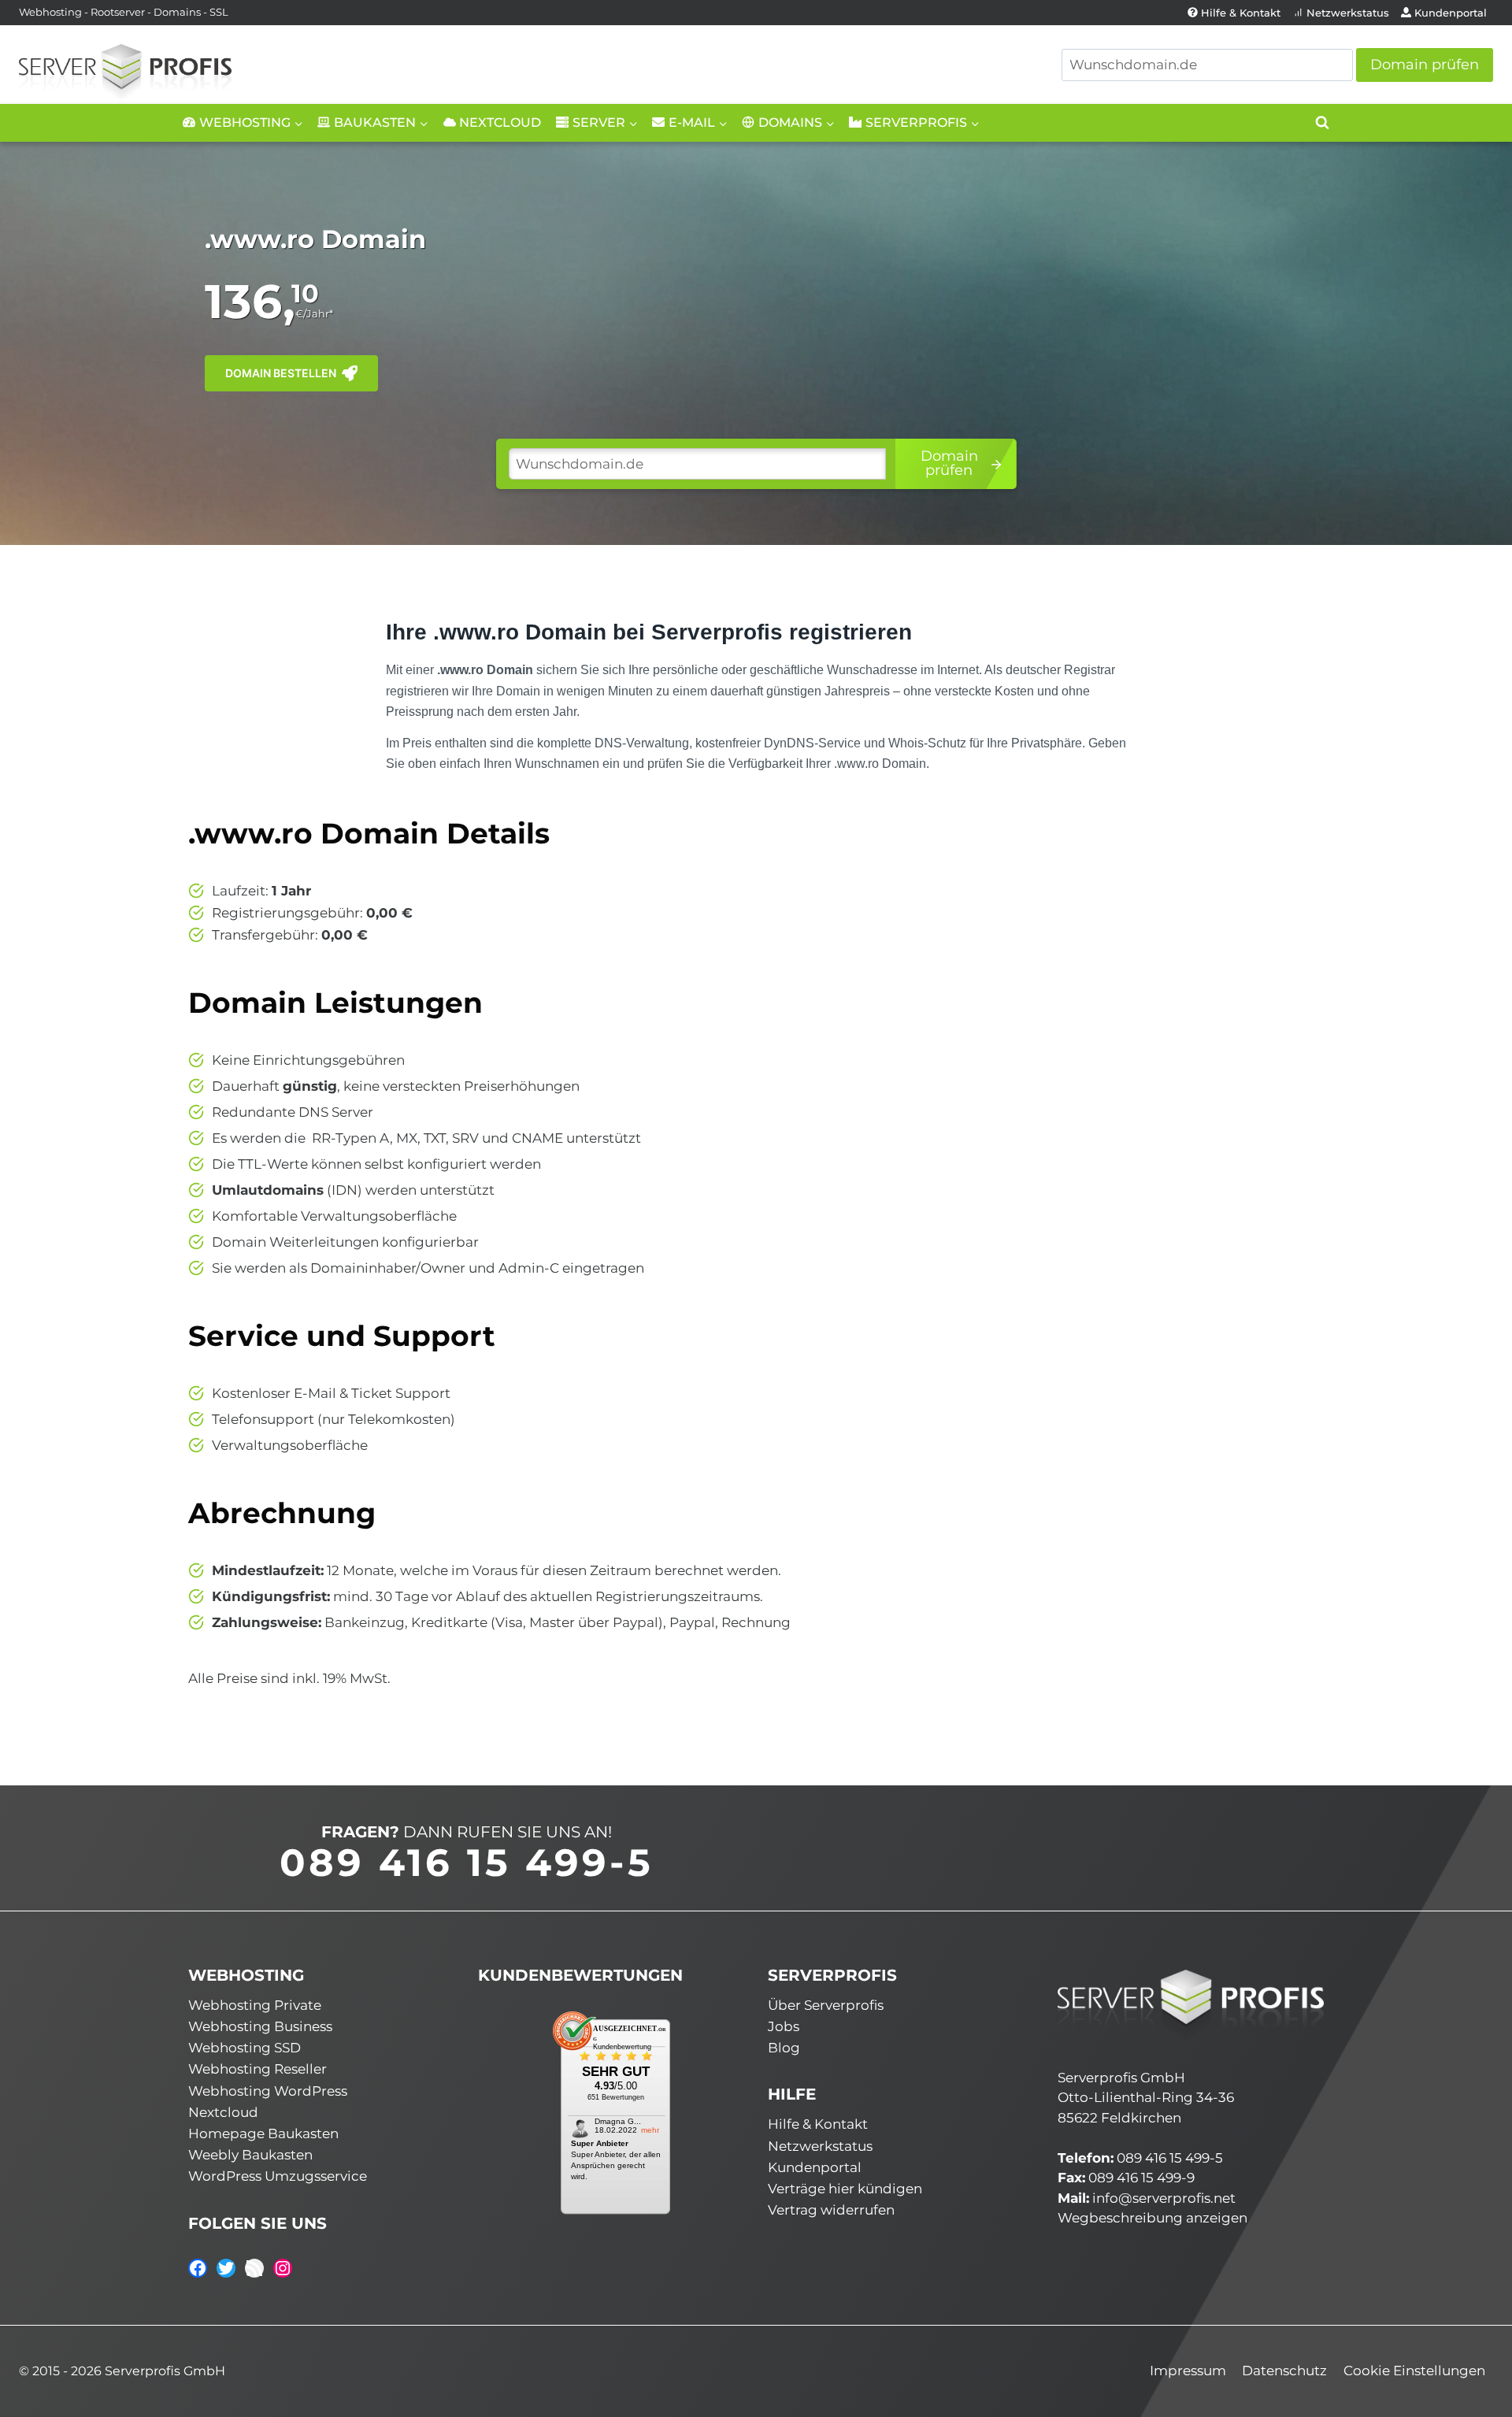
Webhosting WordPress (268, 2091)
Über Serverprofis (826, 2005)
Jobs (784, 2026)
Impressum (1188, 2371)
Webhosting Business (260, 2026)
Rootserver (118, 12)
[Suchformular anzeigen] (1322, 123)
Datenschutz (1284, 2371)
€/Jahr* (314, 313)
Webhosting (50, 12)
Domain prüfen (1425, 65)
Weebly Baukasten (250, 2155)
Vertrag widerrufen (831, 2210)
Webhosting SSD (245, 2048)
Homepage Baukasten (263, 2133)
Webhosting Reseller (258, 2069)
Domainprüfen (949, 463)
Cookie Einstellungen (1414, 2371)
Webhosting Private (255, 2005)
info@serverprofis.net (1164, 2198)
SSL (219, 12)
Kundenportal (1451, 13)
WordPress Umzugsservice (278, 2176)
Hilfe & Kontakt (1241, 13)
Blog (784, 2048)
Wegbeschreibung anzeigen (1153, 2218)
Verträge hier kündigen (845, 2189)
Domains (177, 12)
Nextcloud (500, 122)
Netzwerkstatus (1348, 13)
